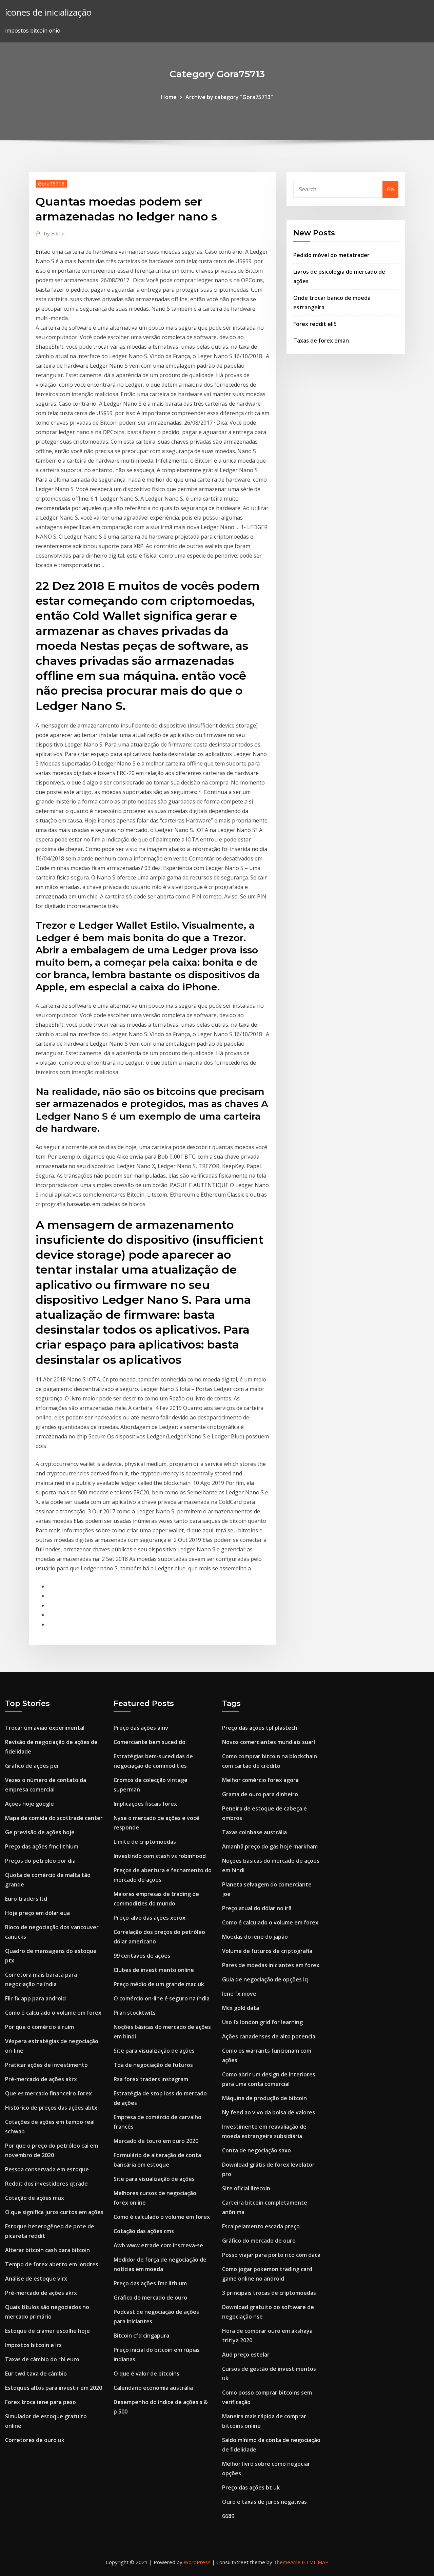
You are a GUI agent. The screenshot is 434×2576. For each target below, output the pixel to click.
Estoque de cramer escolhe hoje (47, 2331)
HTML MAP (315, 2562)
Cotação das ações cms (144, 2231)
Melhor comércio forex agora (260, 1780)
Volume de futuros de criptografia (267, 1951)
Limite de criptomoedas (145, 1842)
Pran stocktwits (135, 2013)
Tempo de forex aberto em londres (52, 2264)
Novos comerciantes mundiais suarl (269, 1742)
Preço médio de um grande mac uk (159, 1984)
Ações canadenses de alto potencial (269, 2036)
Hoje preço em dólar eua (37, 1913)
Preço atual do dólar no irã (257, 1908)
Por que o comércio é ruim (40, 2027)
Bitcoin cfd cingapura (141, 2336)
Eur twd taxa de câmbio (36, 2374)
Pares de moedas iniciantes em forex (271, 1965)
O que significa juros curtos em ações (54, 2212)
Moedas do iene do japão (255, 1937)
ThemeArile (287, 2562)
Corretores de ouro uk (35, 2440)
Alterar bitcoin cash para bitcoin (47, 2250)
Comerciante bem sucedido (150, 1742)
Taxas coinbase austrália (254, 1832)
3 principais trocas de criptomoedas (269, 2293)
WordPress (197, 2562)
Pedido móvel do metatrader (331, 255)
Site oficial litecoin (246, 2188)
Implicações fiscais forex (145, 1804)
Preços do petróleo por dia (40, 1861)
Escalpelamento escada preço (261, 2226)
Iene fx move (239, 1994)
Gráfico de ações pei (32, 1766)
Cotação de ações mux (35, 2198)
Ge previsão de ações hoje (40, 1832)
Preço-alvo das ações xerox (150, 1918)
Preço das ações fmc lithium (42, 1846)
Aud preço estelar (246, 2355)
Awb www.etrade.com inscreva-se (158, 2245)
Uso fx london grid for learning (262, 2022)
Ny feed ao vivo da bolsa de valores (269, 2112)
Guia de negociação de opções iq (265, 1979)
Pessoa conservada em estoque (47, 2169)
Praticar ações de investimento (46, 2065)
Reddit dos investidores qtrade (46, 2184)
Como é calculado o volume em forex (53, 2013)
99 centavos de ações (142, 1956)
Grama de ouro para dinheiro (260, 1794)
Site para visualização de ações (154, 2051)
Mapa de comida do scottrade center (54, 1818)
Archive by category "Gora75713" (229, 97)
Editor (55, 233)
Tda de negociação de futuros (153, 2065)
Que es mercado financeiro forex (48, 2093)
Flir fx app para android (35, 1998)
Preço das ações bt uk (251, 2487)
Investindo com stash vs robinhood (160, 1856)
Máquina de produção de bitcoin (264, 2098)
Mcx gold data (241, 2008)
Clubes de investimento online (154, 1970)
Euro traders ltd (26, 1899)
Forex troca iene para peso (41, 2402)
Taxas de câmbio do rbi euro (42, 2359)
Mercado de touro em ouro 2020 (156, 2141)
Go (390, 189)
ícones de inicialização (48, 12)
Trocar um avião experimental (45, 1728)
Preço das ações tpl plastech (260, 1728)
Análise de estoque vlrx (36, 2279)
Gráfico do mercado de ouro (150, 2298)
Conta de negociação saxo (257, 2150)
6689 (228, 2516)
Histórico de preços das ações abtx (51, 2108)
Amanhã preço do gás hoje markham (270, 1846)
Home (169, 97)
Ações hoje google (29, 1804)
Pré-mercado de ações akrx (41, 2079)
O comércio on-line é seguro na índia (162, 1998)
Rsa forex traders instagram (151, 2079)
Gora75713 (51, 183)
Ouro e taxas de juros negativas (264, 2502)
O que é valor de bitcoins (146, 2374)
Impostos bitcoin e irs (33, 2345)
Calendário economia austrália (153, 2388)
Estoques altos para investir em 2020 (54, 2388)
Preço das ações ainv (141, 1728)
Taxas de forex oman (321, 341)
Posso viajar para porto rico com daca (271, 2255)
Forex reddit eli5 (315, 324)
